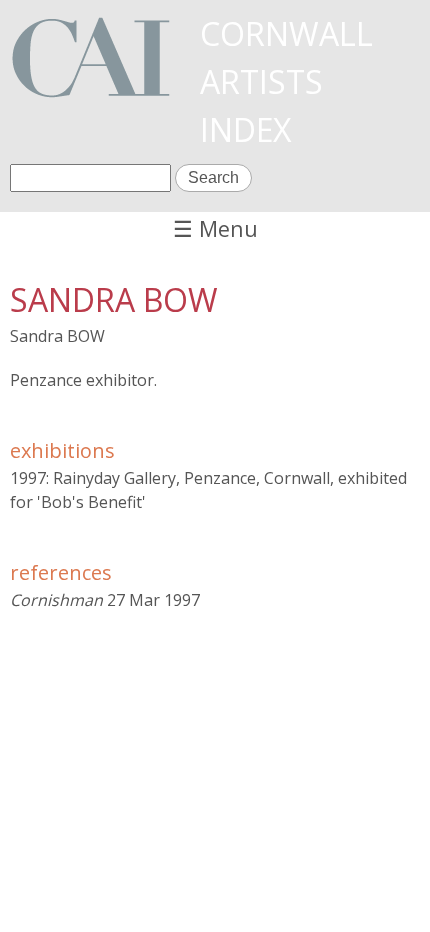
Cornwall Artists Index (286, 81)
